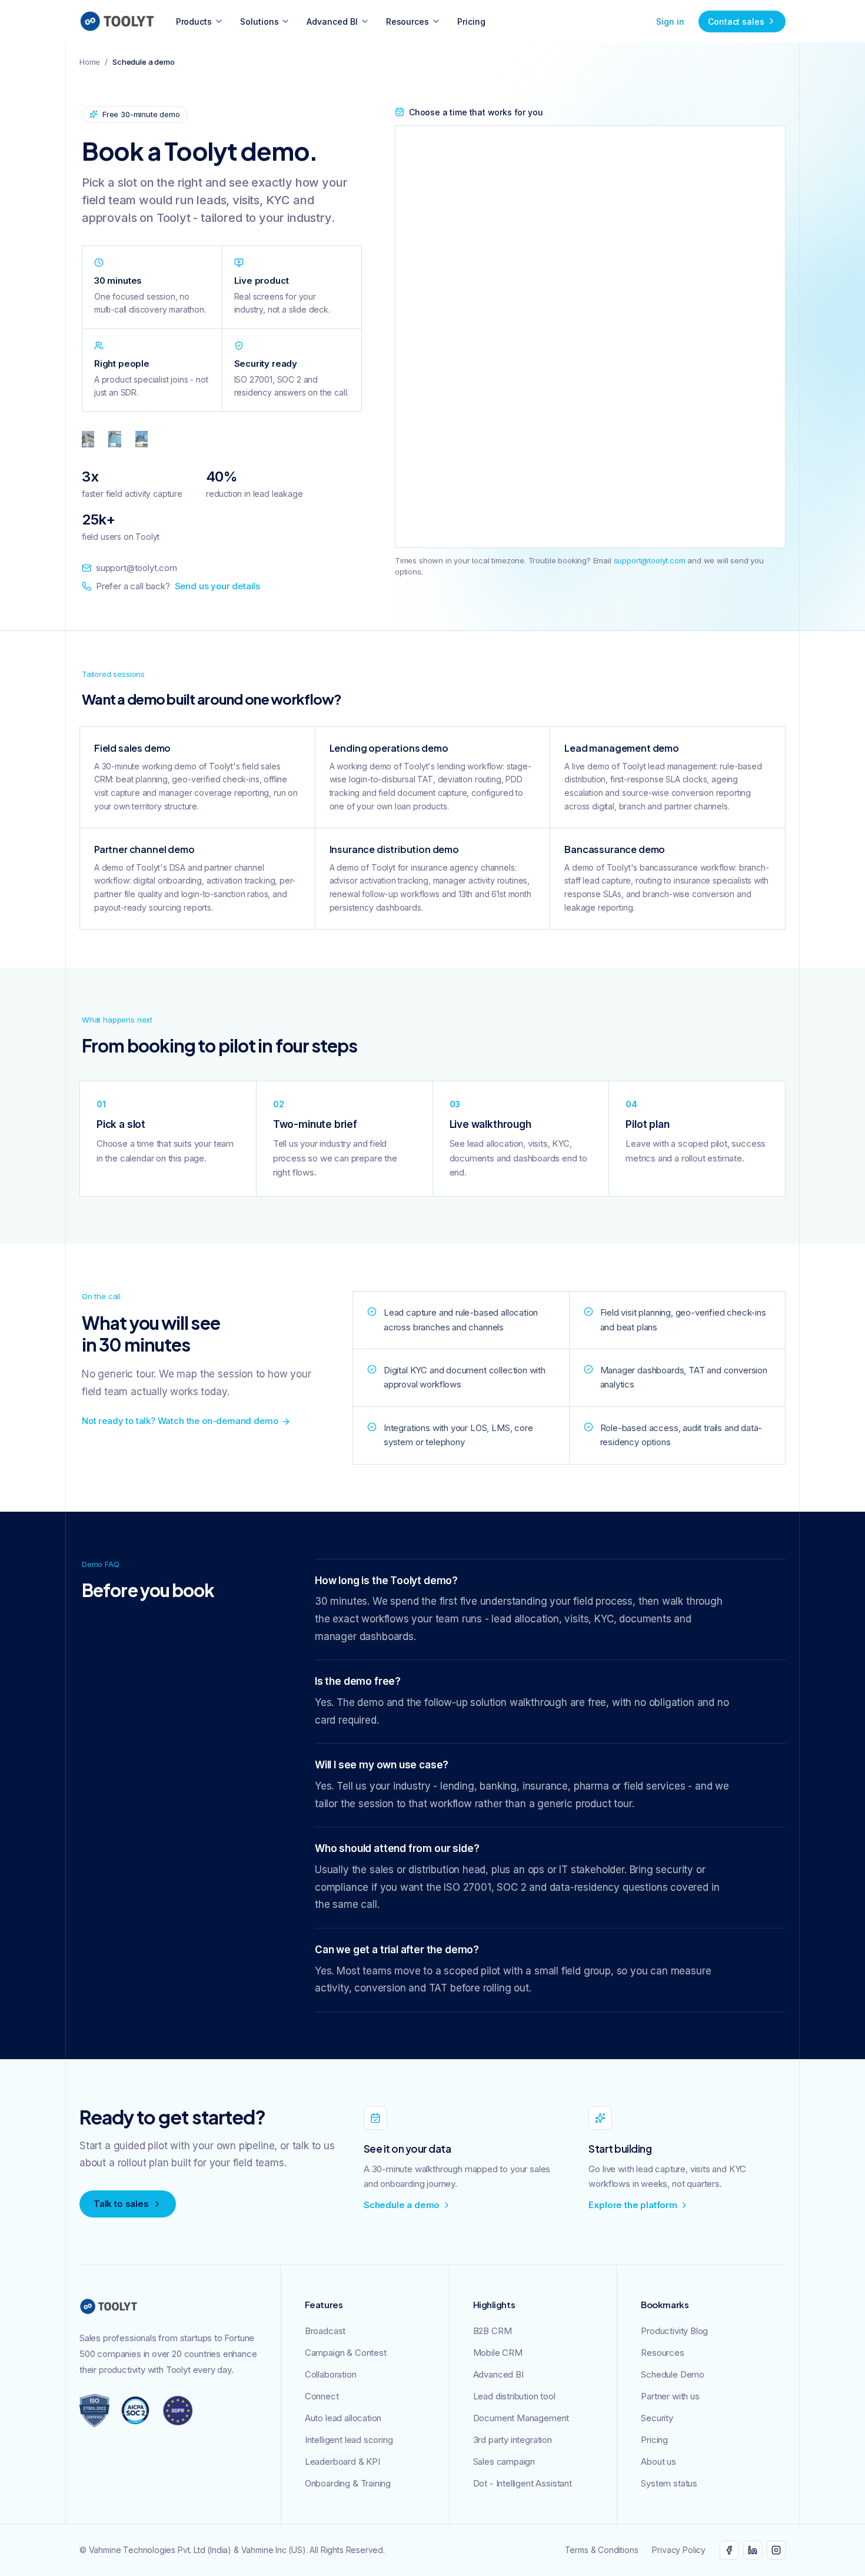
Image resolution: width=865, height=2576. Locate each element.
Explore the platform (633, 2205)
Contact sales (736, 21)
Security (657, 2418)
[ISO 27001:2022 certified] (94, 2411)
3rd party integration (513, 2440)
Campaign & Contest (346, 2353)
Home (90, 62)
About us (658, 2462)
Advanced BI (332, 21)
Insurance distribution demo (394, 849)
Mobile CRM (498, 2353)
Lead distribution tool (514, 2396)
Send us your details (217, 586)
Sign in (670, 21)
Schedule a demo (402, 2205)
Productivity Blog (674, 2331)
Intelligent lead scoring (349, 2440)
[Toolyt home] (117, 21)
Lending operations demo (389, 748)
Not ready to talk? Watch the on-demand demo (180, 1421)
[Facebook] (729, 2550)
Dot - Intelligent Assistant (523, 2483)
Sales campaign (504, 2462)
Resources (407, 21)
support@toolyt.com (137, 568)
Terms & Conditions (602, 2550)
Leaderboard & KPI (342, 2462)
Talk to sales (121, 2204)
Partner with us (670, 2396)
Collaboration (331, 2374)
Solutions (259, 21)
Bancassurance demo (615, 849)
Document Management (521, 2418)
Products (194, 21)
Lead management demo (622, 748)
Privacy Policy (679, 2550)
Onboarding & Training (348, 2483)
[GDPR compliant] (178, 2411)
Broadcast (325, 2331)
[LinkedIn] (753, 2550)
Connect (322, 2396)
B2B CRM (493, 2331)
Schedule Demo (673, 2374)
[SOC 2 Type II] (135, 2411)
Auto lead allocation (343, 2418)
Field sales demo (132, 748)
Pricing (471, 21)
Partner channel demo (144, 849)
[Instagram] (776, 2550)
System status (669, 2483)
